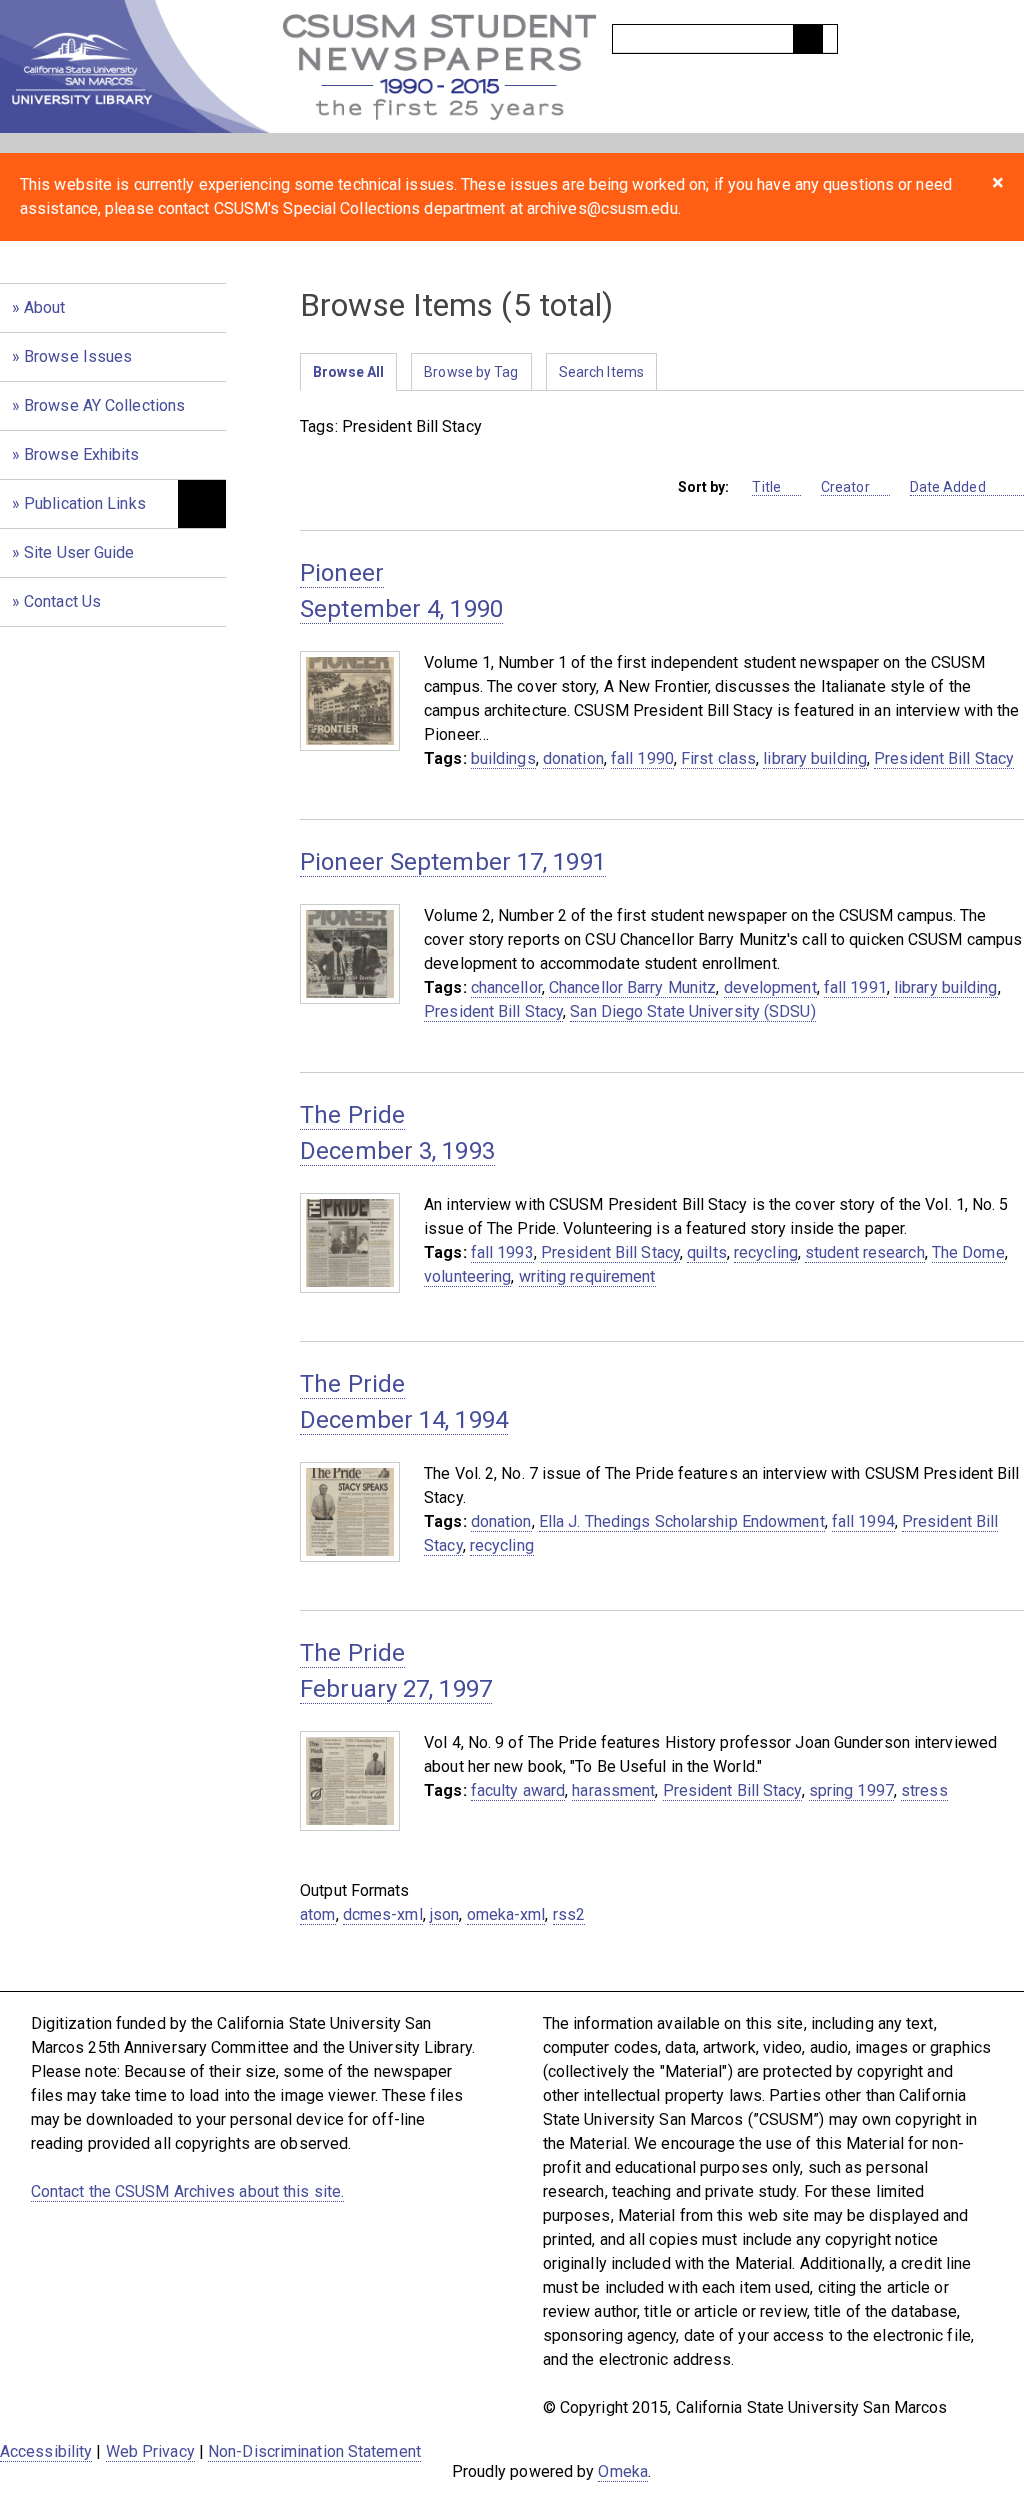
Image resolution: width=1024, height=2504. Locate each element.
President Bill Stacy (944, 758)
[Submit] (808, 39)
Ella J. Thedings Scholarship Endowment (682, 1521)
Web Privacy (150, 2451)
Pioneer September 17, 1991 (453, 862)
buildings (503, 758)
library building (815, 758)
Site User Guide (79, 552)
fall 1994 (863, 1521)
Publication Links (85, 503)
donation (573, 758)
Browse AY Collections (104, 405)
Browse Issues (78, 356)
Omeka (623, 2471)
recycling (766, 1252)
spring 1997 (851, 1790)
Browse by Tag (471, 372)
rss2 (569, 1914)
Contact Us (62, 601)
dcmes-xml (383, 1914)
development (770, 987)
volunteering (467, 1276)
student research (865, 1252)
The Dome (968, 1252)
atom (317, 1914)
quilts (707, 1252)
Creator (845, 487)
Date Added (949, 487)
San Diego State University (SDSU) (692, 1011)
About (45, 307)
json (444, 1914)
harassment (613, 1790)
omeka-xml (506, 1914)
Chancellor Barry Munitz (632, 987)
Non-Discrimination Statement (314, 2451)
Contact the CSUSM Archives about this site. (187, 2191)
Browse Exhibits (82, 454)
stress (924, 1790)
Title (766, 487)
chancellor (506, 987)
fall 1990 (642, 758)
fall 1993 (502, 1252)
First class (718, 758)
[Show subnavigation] (202, 504)
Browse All (348, 372)
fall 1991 (855, 987)
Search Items (601, 372)
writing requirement (587, 1276)
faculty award (518, 1790)
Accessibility (46, 2451)
